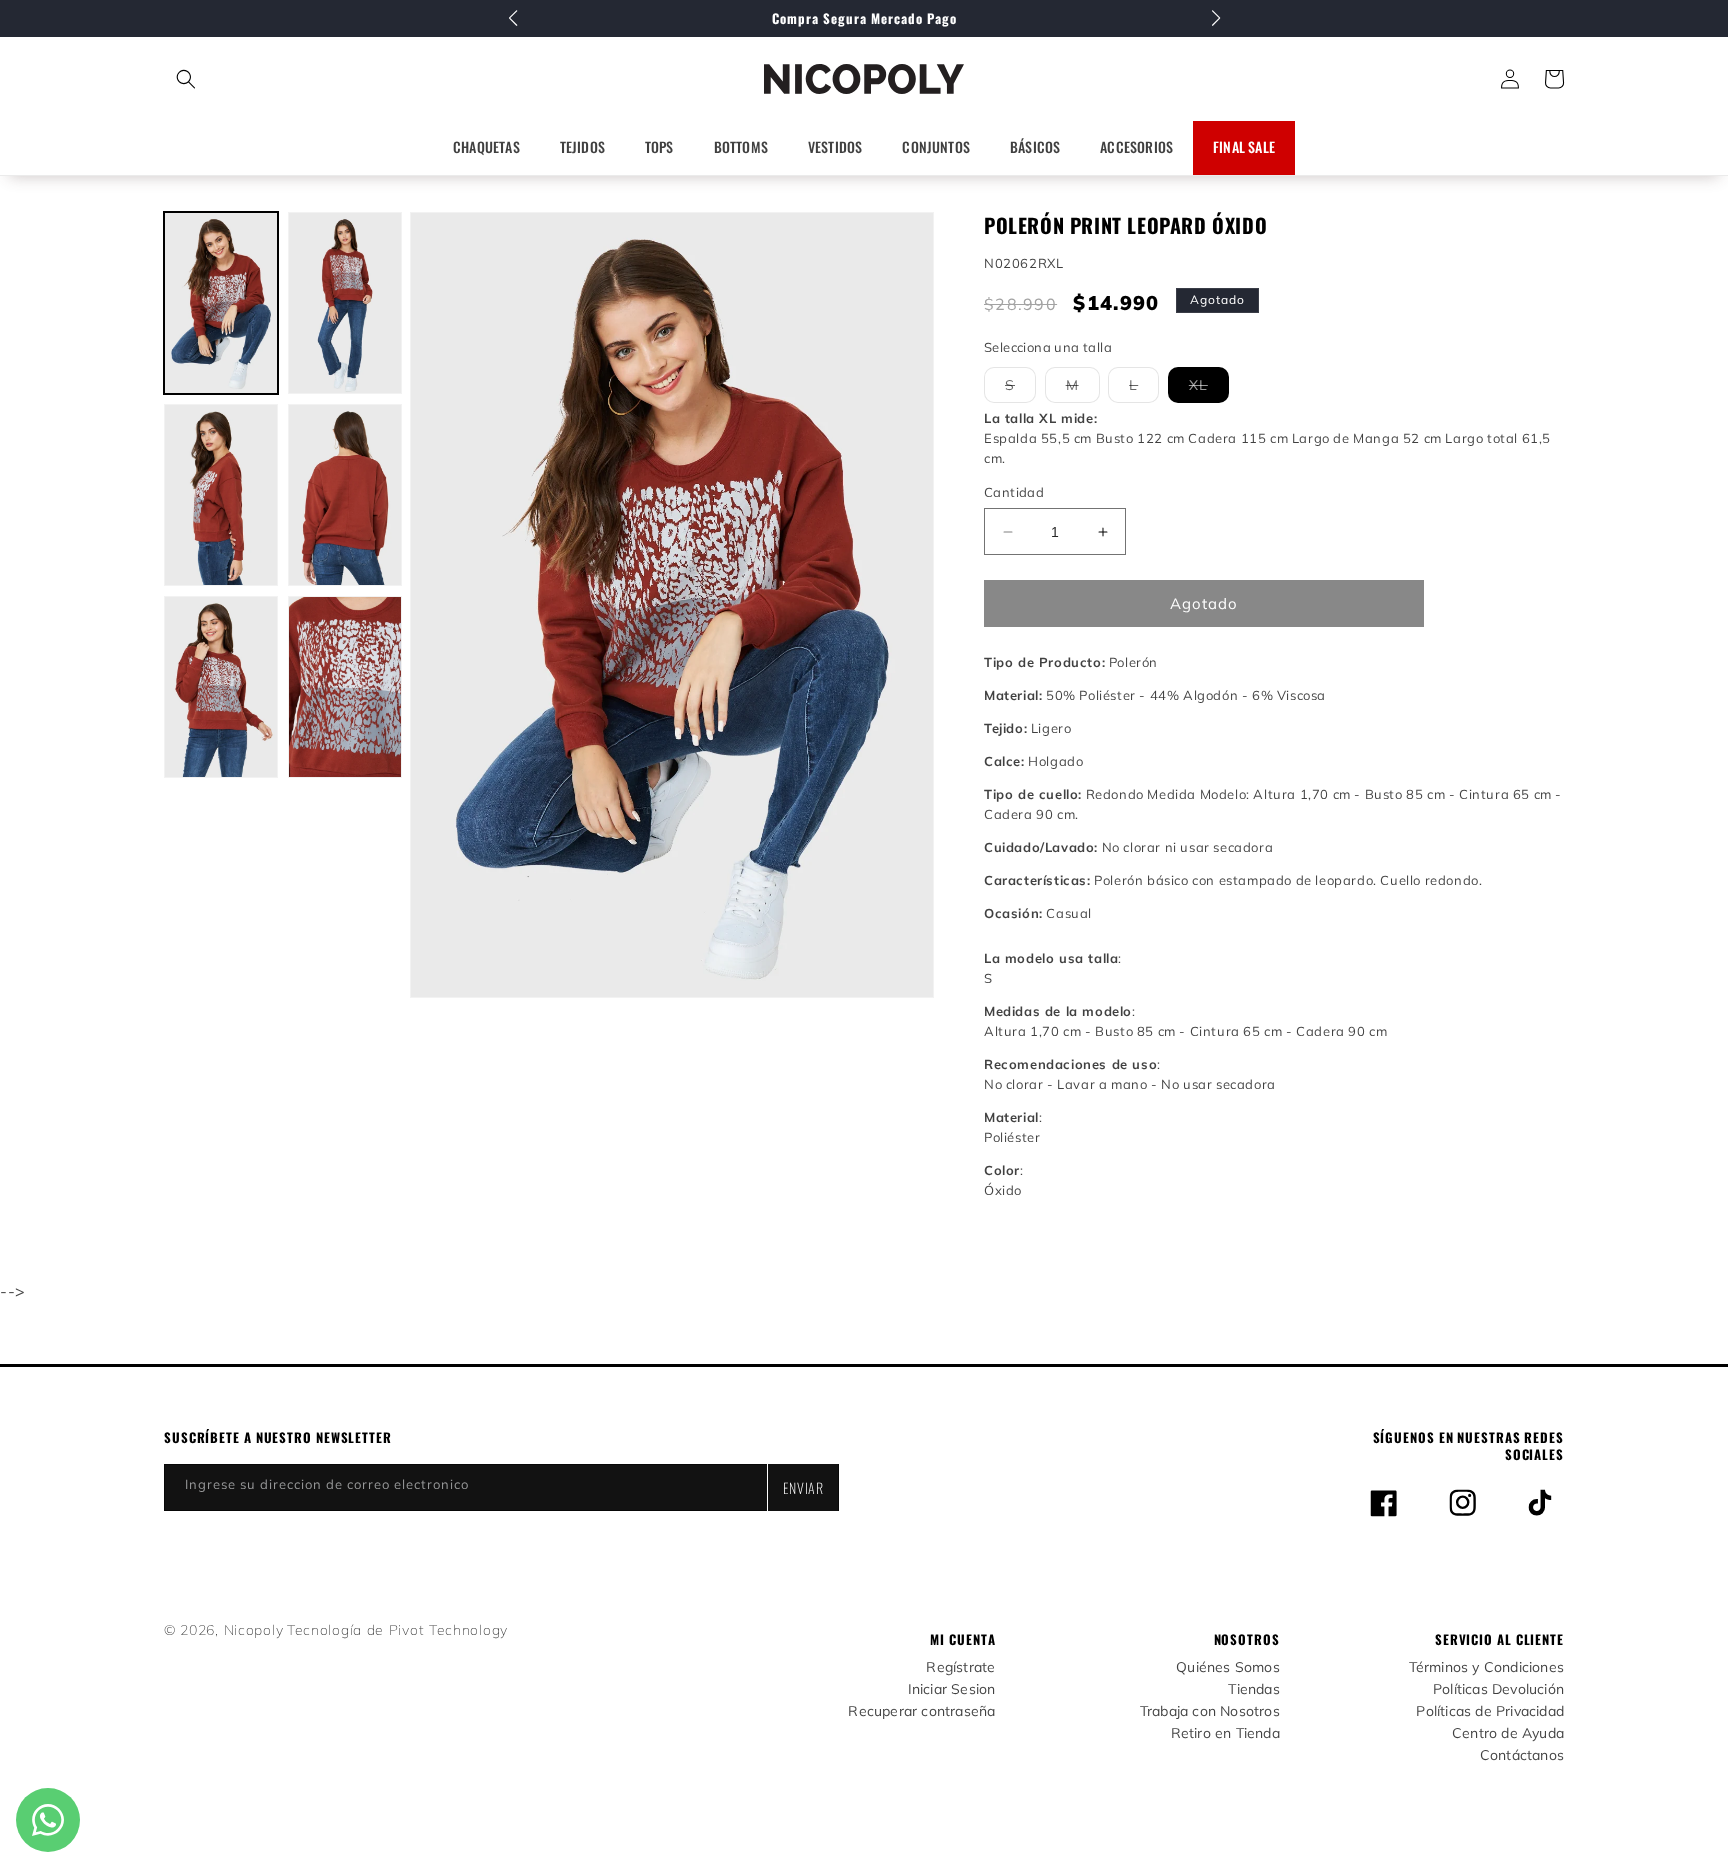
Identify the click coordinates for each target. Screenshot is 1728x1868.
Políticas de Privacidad (1490, 1711)
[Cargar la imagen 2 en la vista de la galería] (345, 303)
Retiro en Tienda (1225, 1733)
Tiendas (1253, 1689)
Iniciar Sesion (952, 1689)
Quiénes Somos (1228, 1667)
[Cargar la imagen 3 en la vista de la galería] (221, 495)
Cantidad (1014, 492)
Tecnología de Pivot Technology (397, 1630)
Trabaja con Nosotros (1210, 1711)
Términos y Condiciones (1486, 1667)
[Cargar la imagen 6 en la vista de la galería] (345, 687)
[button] (274, 79)
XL (1209, 389)
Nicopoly (254, 1630)
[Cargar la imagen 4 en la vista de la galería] (345, 495)
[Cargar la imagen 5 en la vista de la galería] (221, 687)
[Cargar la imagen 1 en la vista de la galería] (221, 303)
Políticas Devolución (1498, 1689)
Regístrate (960, 1667)
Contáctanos (1522, 1755)
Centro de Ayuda (1508, 1733)
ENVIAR (803, 1487)
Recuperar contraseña (921, 1711)
